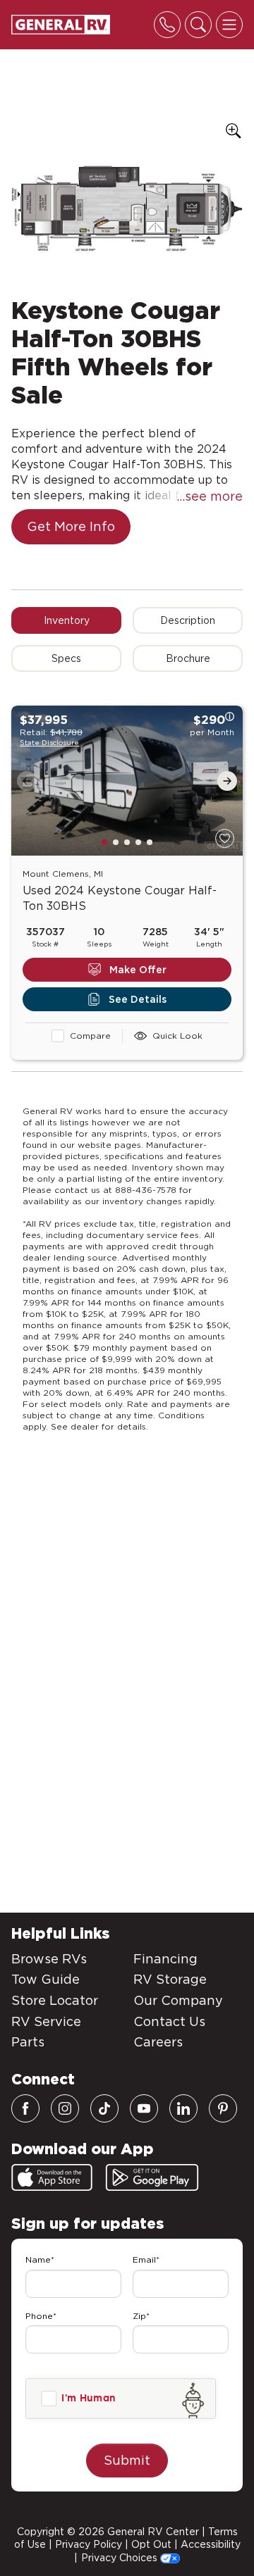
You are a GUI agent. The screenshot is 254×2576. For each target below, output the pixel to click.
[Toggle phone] (167, 25)
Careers (158, 2042)
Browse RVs (49, 1959)
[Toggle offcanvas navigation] (229, 25)
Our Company (178, 2000)
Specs (66, 658)
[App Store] (52, 2177)
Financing (165, 1959)
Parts (28, 2042)
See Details (138, 999)
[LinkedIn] (183, 2108)
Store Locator (55, 2000)
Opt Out (151, 2544)
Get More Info (71, 526)
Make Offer (138, 970)
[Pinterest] (223, 2108)
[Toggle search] (198, 25)
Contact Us (169, 2021)
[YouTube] (144, 2108)
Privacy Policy (89, 2544)
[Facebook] (25, 2108)
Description (188, 620)
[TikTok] (104, 2108)
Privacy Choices (121, 2558)
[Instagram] (65, 2108)
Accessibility (211, 2544)
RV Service (46, 2021)
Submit (127, 2460)
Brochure (188, 658)
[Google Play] (152, 2177)
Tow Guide (46, 1979)
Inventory (67, 620)
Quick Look (177, 1036)
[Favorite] (225, 838)
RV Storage (170, 1979)
